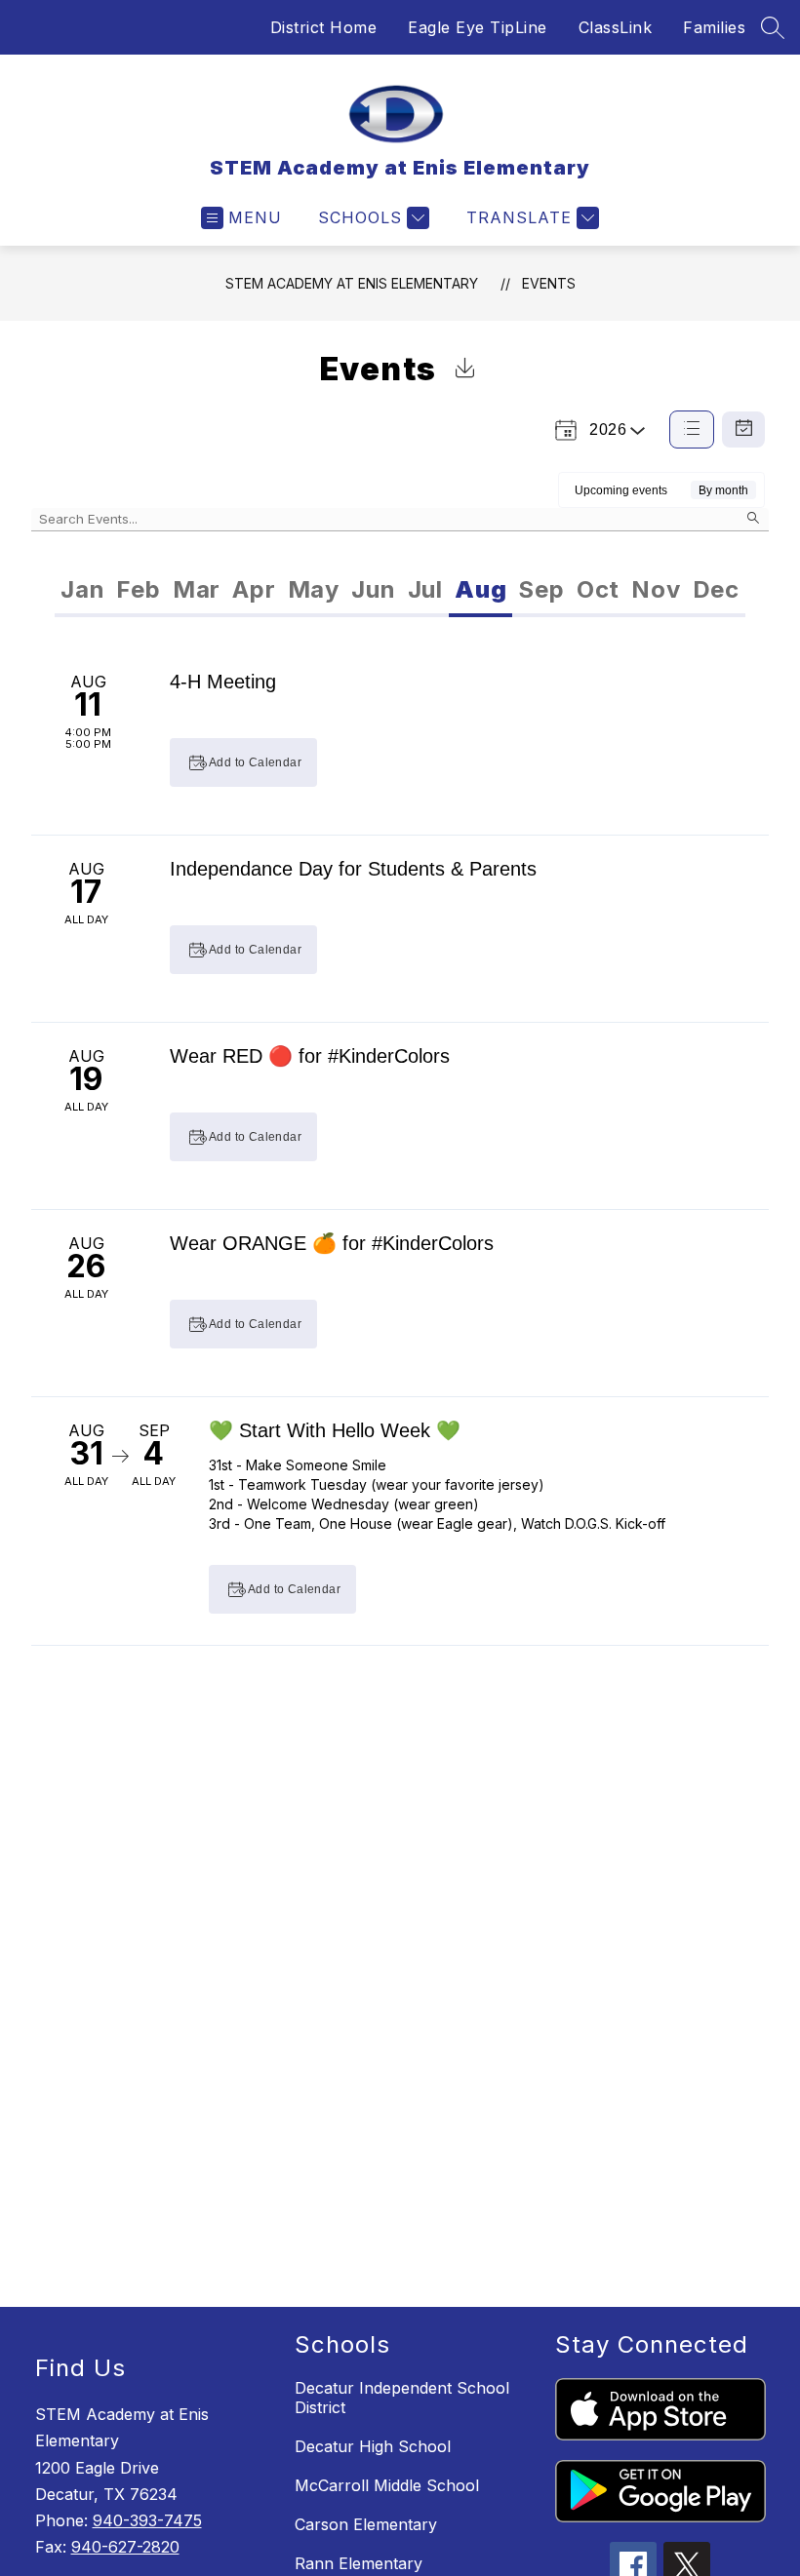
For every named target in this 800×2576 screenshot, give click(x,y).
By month (723, 490)
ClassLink (616, 27)
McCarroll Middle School (387, 2485)
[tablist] (228, 590)
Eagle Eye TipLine (478, 27)
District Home (324, 27)
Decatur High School (373, 2446)
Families (714, 27)
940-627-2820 (125, 2547)
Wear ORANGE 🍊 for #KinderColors (332, 1243)
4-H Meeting (223, 682)
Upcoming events (621, 490)
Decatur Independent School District (402, 2398)
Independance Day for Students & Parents (353, 869)
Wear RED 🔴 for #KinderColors (310, 1056)
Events (549, 283)
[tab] (82, 590)
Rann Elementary (359, 2563)
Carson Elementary (366, 2524)
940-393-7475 (147, 2520)
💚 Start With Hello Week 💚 (335, 1430)
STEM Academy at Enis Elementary (352, 283)
